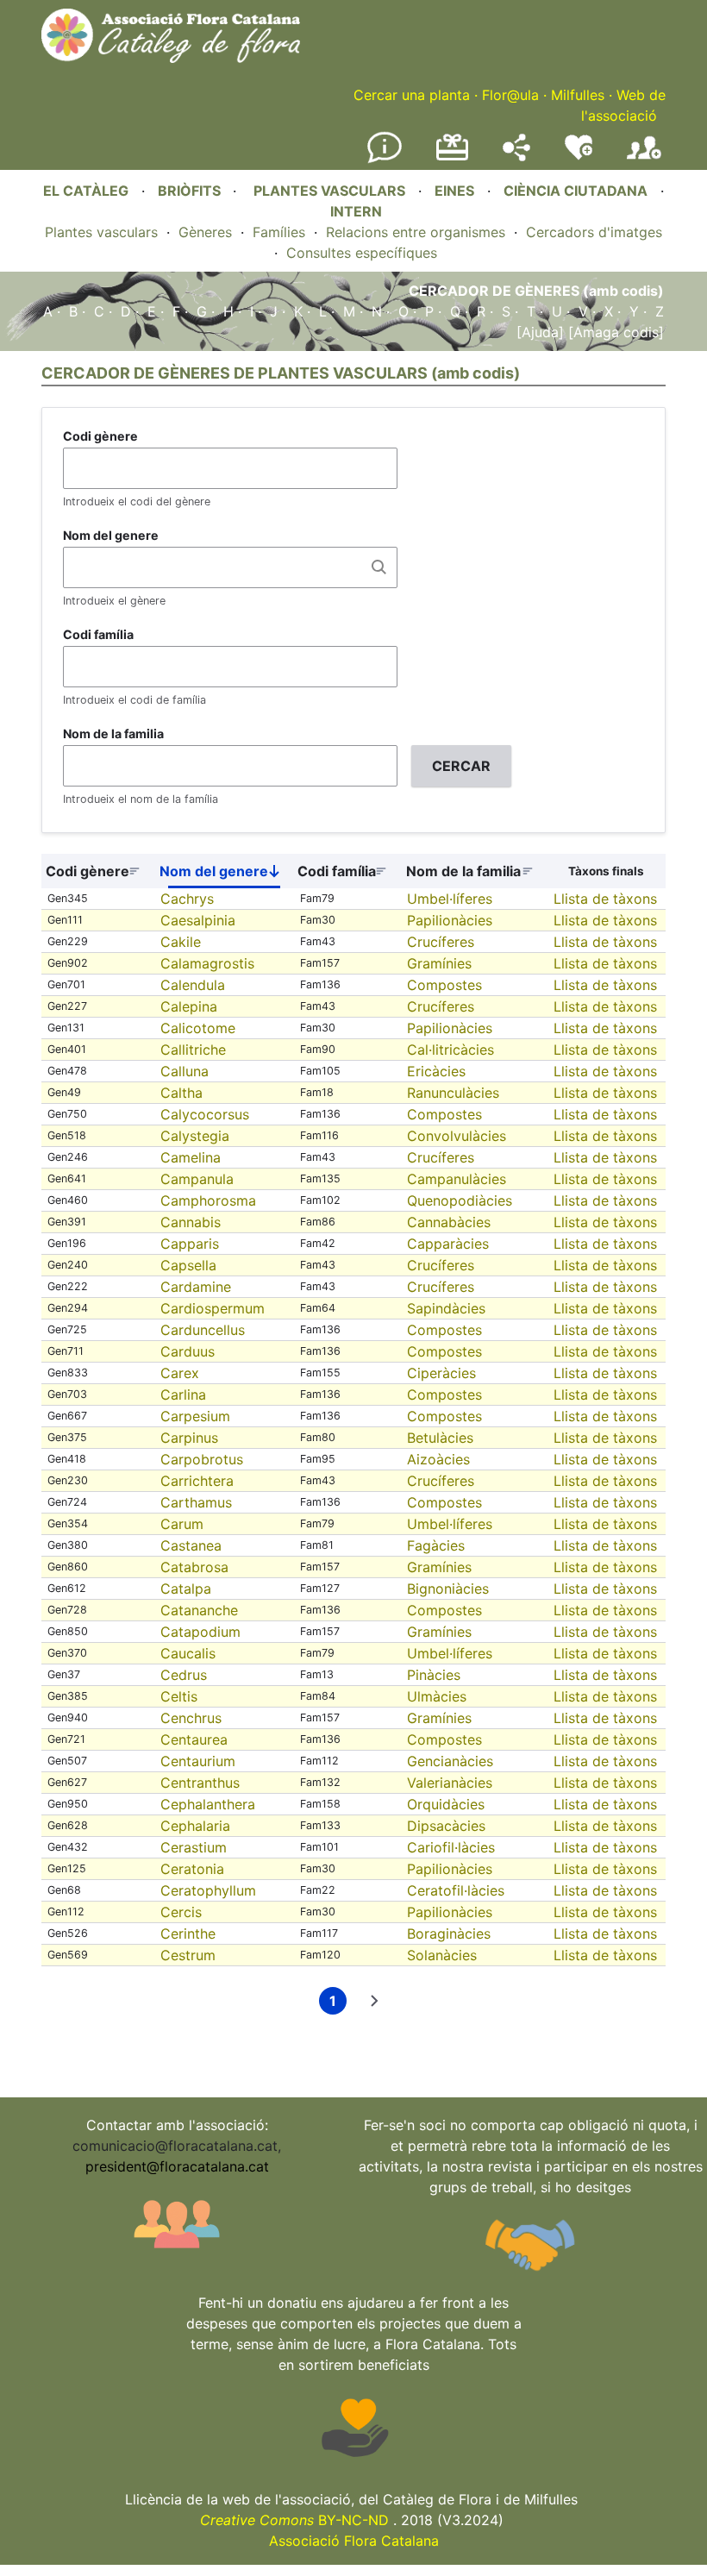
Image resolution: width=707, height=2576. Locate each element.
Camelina (191, 1157)
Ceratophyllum (208, 1890)
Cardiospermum (213, 1308)
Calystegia (195, 1136)
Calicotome (198, 1028)
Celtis (179, 1696)
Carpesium (195, 1416)
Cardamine (196, 1287)
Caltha (181, 1093)
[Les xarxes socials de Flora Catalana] (516, 156)
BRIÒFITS (191, 191)
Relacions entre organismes (416, 232)
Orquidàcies (446, 1804)
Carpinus (189, 1438)
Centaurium (198, 1761)
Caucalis (188, 1653)
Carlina (183, 1395)
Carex (180, 1373)
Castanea (191, 1545)
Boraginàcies (449, 1934)
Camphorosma (208, 1200)
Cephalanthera (208, 1804)
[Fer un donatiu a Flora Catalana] (452, 158)
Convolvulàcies (457, 1136)
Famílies (279, 232)
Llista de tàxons (605, 899)
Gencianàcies (450, 1761)
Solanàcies (442, 1955)
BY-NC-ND (294, 2520)
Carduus (188, 1351)
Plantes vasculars (101, 232)
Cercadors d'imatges (594, 232)
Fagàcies (436, 1545)
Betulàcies (440, 1438)
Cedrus (184, 1675)
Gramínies (439, 963)
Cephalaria (195, 1826)
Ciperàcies (441, 1373)
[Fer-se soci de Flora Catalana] (644, 160)
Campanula (197, 1179)
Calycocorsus (205, 1114)
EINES (454, 191)
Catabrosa (194, 1567)
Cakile (181, 942)
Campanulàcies (457, 1179)
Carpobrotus (202, 1459)
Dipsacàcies (446, 1826)
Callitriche (193, 1050)
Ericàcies (436, 1071)
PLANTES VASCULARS (329, 191)
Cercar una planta (412, 95)
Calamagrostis (207, 963)
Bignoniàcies (448, 1589)
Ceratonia (192, 1869)
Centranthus (200, 1783)
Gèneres (205, 232)
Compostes (444, 985)
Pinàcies (434, 1675)
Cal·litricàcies (450, 1050)
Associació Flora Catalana (354, 2541)
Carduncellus (203, 1330)
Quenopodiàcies (460, 1200)
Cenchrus (191, 1718)
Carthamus (196, 1502)
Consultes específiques (362, 253)
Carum (182, 1524)
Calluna (185, 1071)
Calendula (193, 985)
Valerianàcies (450, 1783)
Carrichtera (197, 1481)
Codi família (98, 634)
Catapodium (200, 1632)
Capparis (190, 1244)
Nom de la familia (113, 733)
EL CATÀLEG (86, 191)
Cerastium (194, 1847)
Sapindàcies (446, 1308)
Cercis (181, 1912)
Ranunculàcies (453, 1093)
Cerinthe (188, 1934)
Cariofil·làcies (451, 1847)
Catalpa (186, 1589)
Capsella (188, 1265)
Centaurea (194, 1739)
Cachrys (187, 899)
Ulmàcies (437, 1696)
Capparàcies (448, 1244)
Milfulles (578, 95)
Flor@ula (510, 95)
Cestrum (188, 1955)
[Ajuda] (540, 332)
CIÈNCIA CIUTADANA (576, 191)
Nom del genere (111, 535)
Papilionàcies (450, 920)
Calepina (189, 1006)
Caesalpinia (198, 920)
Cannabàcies (449, 1222)
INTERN (356, 211)
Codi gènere (100, 436)
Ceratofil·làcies (456, 1890)
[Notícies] (385, 160)
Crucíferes (441, 942)
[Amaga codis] (614, 332)
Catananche (199, 1610)
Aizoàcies (438, 1459)
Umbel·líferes (450, 899)
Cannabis (191, 1222)
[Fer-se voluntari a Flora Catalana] (579, 156)
